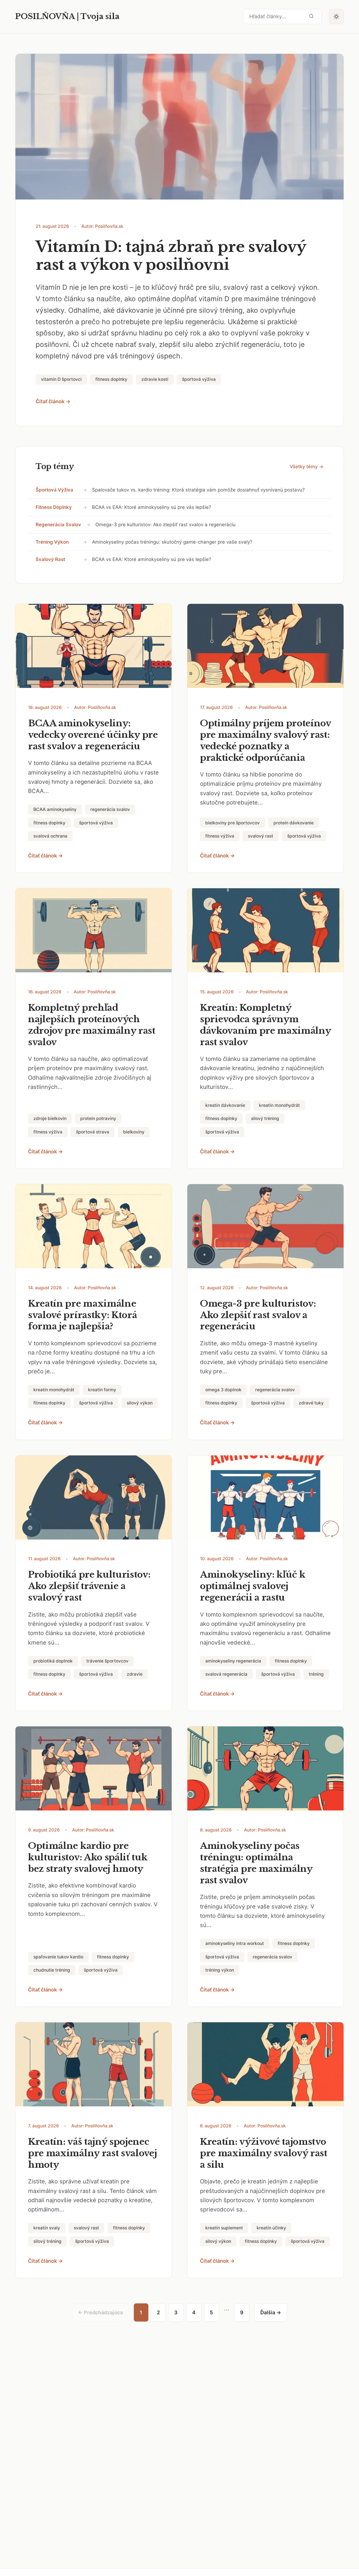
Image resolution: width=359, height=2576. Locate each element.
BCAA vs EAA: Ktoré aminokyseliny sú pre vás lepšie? (152, 507)
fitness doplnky (54, 507)
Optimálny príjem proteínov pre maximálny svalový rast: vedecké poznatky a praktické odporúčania (265, 740)
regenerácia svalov (58, 525)
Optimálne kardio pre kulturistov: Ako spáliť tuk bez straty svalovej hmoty (88, 1857)
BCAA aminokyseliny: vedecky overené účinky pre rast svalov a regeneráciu (93, 735)
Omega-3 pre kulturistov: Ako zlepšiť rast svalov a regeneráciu (165, 525)
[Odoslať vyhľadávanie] (311, 16)
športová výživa (54, 490)
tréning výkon (52, 542)
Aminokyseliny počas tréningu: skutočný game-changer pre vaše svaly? (172, 542)
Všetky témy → (307, 467)
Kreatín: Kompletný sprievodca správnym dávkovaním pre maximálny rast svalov (265, 1025)
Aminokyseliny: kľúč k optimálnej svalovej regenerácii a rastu (253, 1586)
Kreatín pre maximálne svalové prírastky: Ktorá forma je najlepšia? (82, 1315)
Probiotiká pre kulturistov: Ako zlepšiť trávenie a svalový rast (89, 1586)
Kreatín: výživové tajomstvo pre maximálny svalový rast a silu (264, 2153)
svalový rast (50, 559)
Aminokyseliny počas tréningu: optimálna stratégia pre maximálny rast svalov (256, 1863)
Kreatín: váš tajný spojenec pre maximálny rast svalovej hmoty (93, 2153)
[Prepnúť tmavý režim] (337, 17)
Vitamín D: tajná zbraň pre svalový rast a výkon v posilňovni (171, 256)
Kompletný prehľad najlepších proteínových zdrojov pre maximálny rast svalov (92, 1025)
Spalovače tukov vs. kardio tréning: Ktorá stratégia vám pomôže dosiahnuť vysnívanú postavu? (198, 490)
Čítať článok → (53, 401)
